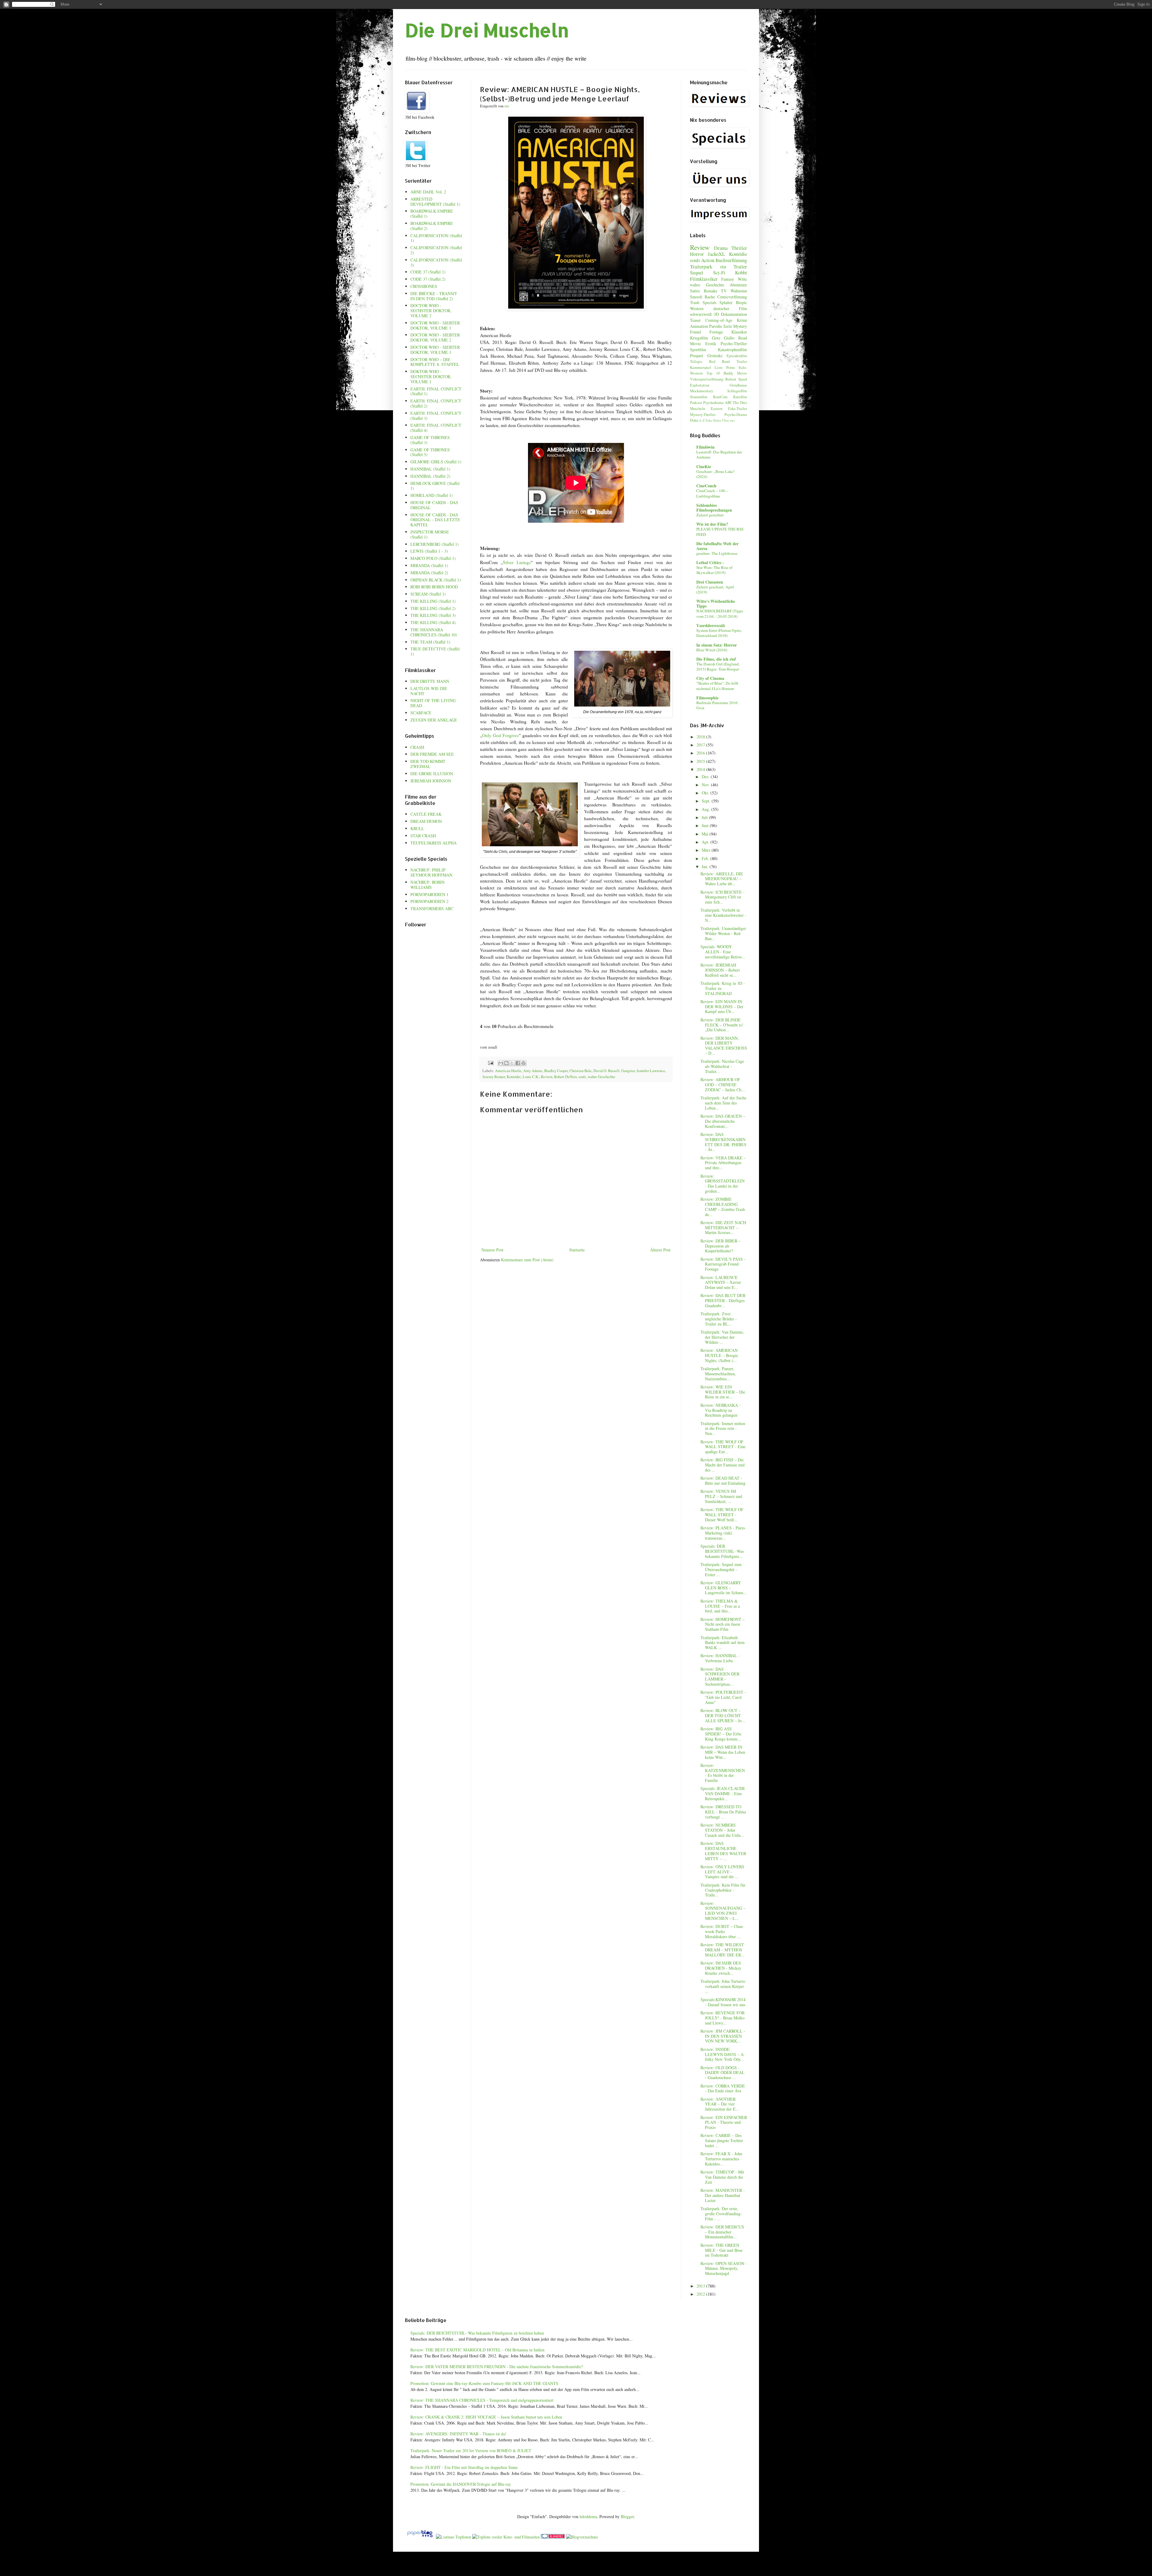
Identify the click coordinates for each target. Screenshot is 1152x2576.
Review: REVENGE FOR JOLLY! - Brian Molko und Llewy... (723, 2018)
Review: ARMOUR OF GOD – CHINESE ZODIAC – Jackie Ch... (723, 1085)
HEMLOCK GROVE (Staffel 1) (435, 486)
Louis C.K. (531, 1077)
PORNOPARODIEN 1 (429, 894)
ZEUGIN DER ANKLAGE (434, 720)
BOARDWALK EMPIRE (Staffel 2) (432, 226)
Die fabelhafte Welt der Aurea (717, 546)
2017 (701, 745)
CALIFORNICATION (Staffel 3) (436, 262)
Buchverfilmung (731, 260)
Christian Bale (580, 1071)
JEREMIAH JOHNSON (431, 781)
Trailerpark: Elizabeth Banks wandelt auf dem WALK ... (723, 1643)
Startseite (577, 1250)
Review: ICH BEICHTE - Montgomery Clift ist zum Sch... (723, 897)
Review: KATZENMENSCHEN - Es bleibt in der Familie (723, 1773)
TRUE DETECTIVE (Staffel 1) (435, 651)
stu (723, 266)
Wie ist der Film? (712, 524)
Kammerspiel (700, 368)
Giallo (729, 338)
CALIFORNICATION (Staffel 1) (436, 238)
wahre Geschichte (601, 1077)
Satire (695, 291)
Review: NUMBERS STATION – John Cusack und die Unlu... (722, 1830)
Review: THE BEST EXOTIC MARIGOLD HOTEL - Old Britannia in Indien (477, 2350)
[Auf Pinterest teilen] (523, 1063)
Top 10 (713, 373)
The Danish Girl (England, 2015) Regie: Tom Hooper (718, 666)
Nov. (706, 785)
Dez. (706, 777)
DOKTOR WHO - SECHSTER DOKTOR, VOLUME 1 (431, 377)
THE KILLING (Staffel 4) (433, 622)
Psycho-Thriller (734, 344)
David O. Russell (606, 1071)
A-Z (702, 420)
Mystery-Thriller (703, 415)
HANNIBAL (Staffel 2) (430, 476)
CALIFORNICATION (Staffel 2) (436, 250)
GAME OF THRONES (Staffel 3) (430, 440)
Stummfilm (699, 397)
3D (716, 314)
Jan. (706, 867)
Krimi (742, 320)
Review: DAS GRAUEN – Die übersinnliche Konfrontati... (723, 1121)
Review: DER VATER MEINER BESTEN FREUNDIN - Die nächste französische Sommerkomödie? (497, 2367)
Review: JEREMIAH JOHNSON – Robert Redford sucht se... (720, 970)
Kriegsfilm (699, 338)
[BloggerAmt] (582, 2537)
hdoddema (588, 2516)
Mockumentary (702, 391)
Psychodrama (713, 403)
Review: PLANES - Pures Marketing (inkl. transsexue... (723, 1533)
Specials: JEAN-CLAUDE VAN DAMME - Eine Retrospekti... (723, 1793)
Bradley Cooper (556, 1071)
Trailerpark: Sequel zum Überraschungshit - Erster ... (721, 1569)
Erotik (711, 344)
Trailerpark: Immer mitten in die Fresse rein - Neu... (723, 1428)
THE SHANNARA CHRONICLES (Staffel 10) (434, 632)
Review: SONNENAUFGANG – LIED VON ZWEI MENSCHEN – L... (723, 1911)
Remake (711, 291)
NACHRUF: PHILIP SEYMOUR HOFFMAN (431, 872)
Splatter (726, 302)
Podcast (696, 403)
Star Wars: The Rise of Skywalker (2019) (714, 570)
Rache (710, 297)
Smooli (696, 297)
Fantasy (728, 279)
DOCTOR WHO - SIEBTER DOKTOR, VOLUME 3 (435, 350)
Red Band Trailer (728, 362)
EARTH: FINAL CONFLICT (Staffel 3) (436, 416)
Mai (706, 834)
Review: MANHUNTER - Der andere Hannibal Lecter (723, 2195)
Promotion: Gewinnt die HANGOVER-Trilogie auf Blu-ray (461, 2484)
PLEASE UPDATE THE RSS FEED (720, 532)
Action (708, 260)
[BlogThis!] (506, 1063)
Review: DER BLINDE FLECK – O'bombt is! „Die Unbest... (722, 1025)
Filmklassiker (704, 279)
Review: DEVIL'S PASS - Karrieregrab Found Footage (723, 1264)
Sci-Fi (719, 272)
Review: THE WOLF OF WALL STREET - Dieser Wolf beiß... (722, 1515)
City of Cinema (710, 678)
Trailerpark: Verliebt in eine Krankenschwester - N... (723, 915)
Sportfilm (698, 350)
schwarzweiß (701, 314)
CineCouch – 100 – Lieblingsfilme (712, 493)
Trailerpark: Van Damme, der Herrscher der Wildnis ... (722, 1337)
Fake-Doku (713, 420)
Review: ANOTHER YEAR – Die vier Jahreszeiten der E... (720, 2104)
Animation (699, 326)
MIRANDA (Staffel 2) (429, 573)
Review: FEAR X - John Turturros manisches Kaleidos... (721, 2159)
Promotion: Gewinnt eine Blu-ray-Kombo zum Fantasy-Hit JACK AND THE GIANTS (484, 2383)
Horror (697, 254)
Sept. (707, 801)
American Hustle (508, 1071)
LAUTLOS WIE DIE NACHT (429, 691)
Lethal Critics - (710, 562)
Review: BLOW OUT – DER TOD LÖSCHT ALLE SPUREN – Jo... (723, 1715)
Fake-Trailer (738, 409)
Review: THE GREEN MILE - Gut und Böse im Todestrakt (721, 2250)
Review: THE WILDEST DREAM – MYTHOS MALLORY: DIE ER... (723, 1950)
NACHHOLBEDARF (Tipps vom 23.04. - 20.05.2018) (720, 613)
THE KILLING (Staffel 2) (433, 608)
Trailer (740, 266)
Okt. (706, 793)
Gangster (628, 1071)
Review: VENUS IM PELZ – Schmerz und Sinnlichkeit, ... (721, 1496)
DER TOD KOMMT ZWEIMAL (428, 764)
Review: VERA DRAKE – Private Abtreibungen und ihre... (723, 1163)
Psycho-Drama (736, 415)
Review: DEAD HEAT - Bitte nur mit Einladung (723, 1481)
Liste (719, 368)
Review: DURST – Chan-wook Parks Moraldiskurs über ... (722, 1931)
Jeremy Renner (494, 1077)
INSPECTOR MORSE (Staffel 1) (430, 534)
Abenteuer (738, 285)
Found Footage (706, 332)
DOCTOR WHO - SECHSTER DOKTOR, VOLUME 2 (431, 311)
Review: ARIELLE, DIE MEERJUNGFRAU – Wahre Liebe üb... (722, 879)
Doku (694, 420)
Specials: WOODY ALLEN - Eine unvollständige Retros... (723, 952)
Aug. (706, 809)
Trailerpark (701, 266)
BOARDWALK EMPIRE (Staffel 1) (432, 214)
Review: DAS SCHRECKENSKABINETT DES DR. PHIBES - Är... (723, 1142)
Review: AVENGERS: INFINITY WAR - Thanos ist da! (458, 2434)
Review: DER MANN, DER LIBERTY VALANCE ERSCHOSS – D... (724, 1046)
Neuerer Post (492, 1250)
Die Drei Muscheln (487, 30)
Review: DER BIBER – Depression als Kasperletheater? (721, 1246)
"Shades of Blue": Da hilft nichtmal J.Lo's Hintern (717, 686)
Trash (695, 302)
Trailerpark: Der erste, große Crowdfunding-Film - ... (721, 2214)
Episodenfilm (737, 356)
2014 (701, 769)
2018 (701, 737)
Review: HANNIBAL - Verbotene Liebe (720, 1658)
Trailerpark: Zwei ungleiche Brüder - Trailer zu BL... (719, 1319)
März (707, 850)
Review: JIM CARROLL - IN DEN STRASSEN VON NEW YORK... (723, 2036)
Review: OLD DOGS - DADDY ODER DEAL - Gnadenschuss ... (723, 2073)
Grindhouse (738, 385)
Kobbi (741, 272)
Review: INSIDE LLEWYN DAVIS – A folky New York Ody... (722, 2054)
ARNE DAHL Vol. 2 (428, 192)
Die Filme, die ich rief (716, 659)
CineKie (704, 466)
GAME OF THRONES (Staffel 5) (430, 452)
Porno (731, 368)
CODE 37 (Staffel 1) (428, 272)
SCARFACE (421, 713)
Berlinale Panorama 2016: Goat (717, 705)
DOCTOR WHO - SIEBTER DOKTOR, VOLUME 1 (435, 325)
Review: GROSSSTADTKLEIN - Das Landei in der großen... (723, 1183)
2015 (701, 761)
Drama (721, 248)
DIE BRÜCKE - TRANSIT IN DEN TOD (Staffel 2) (434, 296)
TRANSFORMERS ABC (432, 908)
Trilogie (696, 362)
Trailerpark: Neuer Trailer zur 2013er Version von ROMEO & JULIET (471, 2450)
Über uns (728, 420)
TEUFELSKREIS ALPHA (433, 843)
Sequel (697, 272)
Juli (705, 817)
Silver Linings (517, 562)
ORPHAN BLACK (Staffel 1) (436, 580)
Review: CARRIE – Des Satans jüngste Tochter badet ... (722, 2140)
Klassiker (739, 332)
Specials (709, 302)
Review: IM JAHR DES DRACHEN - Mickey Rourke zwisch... (721, 1968)
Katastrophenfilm (732, 350)
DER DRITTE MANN (430, 681)
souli (582, 1077)
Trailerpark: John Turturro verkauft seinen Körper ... (723, 1986)
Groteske (715, 356)
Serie (728, 326)
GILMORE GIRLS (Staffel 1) (436, 462)
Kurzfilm (740, 397)
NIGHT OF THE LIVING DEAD (433, 703)
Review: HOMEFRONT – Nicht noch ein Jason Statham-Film (723, 1624)
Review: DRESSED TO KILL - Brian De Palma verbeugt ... (723, 1812)
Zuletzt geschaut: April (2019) (715, 589)
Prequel (696, 356)
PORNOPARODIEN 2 (429, 901)
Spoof (743, 379)
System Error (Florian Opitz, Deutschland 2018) (719, 633)
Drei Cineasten (710, 582)
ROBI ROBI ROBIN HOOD (434, 587)
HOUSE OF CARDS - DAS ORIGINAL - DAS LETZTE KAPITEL (435, 520)
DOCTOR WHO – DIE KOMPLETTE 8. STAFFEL (435, 362)
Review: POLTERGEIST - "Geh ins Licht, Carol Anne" (723, 1697)
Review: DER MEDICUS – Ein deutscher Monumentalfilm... (722, 2232)
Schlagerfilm (737, 391)
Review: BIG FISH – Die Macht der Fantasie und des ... (723, 1465)
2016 (701, 753)
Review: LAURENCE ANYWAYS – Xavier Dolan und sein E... (721, 1282)
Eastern (717, 409)
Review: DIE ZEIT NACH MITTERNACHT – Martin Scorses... (723, 1228)
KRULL (417, 828)
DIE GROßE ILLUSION (432, 774)
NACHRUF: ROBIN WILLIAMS (427, 885)
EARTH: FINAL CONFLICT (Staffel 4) (436, 428)
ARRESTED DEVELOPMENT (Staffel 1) (435, 202)
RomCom (720, 397)
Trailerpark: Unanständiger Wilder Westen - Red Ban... (723, 933)
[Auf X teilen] (512, 1063)
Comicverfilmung (732, 297)
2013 (701, 2286)
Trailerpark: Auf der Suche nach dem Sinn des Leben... (723, 1103)
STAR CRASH (423, 836)
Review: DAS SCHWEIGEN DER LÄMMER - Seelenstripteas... (720, 1676)
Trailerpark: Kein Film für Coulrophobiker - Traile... (723, 1890)
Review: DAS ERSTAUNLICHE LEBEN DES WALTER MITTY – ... (723, 1851)
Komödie (514, 1077)
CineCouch (706, 486)
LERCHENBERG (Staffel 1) (435, 544)
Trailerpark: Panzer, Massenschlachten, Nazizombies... (718, 1374)
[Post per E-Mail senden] (490, 1062)
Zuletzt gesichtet (710, 515)
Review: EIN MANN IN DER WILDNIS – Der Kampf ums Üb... (722, 1007)
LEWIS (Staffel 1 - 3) (429, 551)
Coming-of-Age (719, 320)
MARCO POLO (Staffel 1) (433, 558)
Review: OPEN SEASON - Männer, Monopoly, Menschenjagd (724, 2268)
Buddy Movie (735, 373)
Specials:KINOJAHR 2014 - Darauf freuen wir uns (723, 2002)
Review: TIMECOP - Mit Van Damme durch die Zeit (722, 2177)
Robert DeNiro (565, 1077)
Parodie (716, 326)
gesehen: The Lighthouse (717, 553)
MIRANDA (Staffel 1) (429, 565)
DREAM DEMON (426, 821)
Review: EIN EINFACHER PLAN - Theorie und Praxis (724, 2122)
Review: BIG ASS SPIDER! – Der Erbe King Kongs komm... (721, 1734)
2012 (701, 2294)
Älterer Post (660, 1250)
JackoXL (716, 254)
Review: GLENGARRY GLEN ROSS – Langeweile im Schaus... (724, 1588)
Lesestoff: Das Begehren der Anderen (719, 454)
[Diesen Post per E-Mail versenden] (501, 1063)
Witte (742, 279)
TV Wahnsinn (734, 291)
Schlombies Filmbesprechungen (714, 508)
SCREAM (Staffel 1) (428, 594)
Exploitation (700, 385)
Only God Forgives (500, 735)
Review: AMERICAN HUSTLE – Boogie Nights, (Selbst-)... (719, 1355)
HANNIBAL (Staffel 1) (430, 469)
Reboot (731, 379)
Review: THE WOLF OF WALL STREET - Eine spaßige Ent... (723, 1447)
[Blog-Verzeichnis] (553, 2537)
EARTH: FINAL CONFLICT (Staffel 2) (436, 403)
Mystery (740, 326)
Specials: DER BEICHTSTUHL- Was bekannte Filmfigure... (722, 1551)
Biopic (741, 302)
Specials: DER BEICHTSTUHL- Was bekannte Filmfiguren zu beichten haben (477, 2333)
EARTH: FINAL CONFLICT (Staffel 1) (436, 391)
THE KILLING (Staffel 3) (433, 615)
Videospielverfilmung (707, 379)
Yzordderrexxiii (711, 625)
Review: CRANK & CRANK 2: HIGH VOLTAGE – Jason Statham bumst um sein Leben (486, 2417)
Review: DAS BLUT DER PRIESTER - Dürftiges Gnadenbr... (723, 1300)
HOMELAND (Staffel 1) (432, 495)
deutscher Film (730, 308)
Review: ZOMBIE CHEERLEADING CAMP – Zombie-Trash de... (723, 1207)
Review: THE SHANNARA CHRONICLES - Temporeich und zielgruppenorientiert (482, 2400)
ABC (729, 403)
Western (697, 308)
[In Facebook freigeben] (518, 1063)
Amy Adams (533, 1071)
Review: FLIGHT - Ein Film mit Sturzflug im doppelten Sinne (464, 2467)
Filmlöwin (705, 447)
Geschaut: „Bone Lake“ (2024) (716, 474)
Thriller (739, 248)
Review (547, 1077)
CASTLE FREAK (426, 814)
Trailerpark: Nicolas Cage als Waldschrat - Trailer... (722, 1066)
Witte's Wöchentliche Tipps (716, 604)
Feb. (706, 858)
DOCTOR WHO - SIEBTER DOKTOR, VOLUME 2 (435, 337)
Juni (706, 825)
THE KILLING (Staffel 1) (433, 601)
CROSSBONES (424, 286)
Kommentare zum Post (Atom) (527, 1260)
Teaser (695, 320)
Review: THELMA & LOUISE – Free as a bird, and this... (720, 1606)
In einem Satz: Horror (717, 645)
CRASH (417, 747)
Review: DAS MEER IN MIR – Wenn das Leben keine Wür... (723, 1752)
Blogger (627, 2516)
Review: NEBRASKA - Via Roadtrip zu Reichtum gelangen (721, 1410)
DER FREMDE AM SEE (432, 754)
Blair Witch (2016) (712, 650)
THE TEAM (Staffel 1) (430, 642)
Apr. (706, 842)
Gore (716, 338)
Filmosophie (707, 698)
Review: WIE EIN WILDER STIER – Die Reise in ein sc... (723, 1392)
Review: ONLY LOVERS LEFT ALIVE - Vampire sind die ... (722, 1872)
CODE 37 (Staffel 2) (428, 279)
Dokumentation (734, 314)
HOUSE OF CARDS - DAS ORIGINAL (434, 505)
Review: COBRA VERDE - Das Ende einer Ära (723, 2088)
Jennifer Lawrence (651, 1071)
